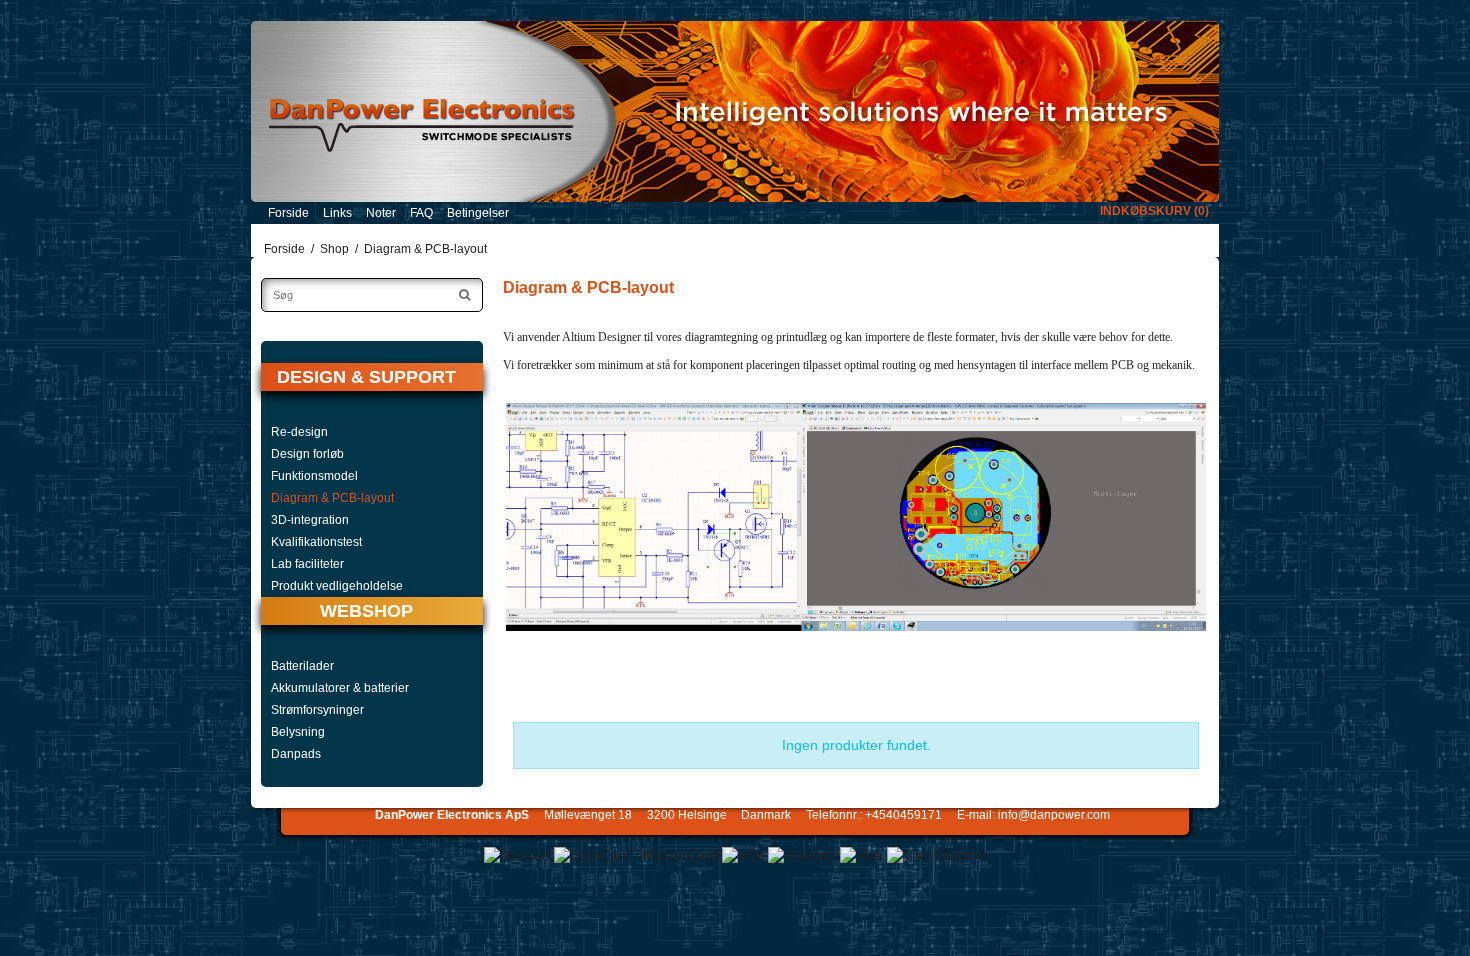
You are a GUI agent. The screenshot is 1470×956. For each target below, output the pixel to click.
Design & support (366, 377)
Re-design (299, 432)
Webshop (366, 611)
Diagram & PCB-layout (332, 498)
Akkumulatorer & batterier (340, 688)
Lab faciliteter (307, 564)
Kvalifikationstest (316, 542)
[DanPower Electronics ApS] (735, 111)
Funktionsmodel (314, 476)
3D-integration (310, 520)
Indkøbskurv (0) (1154, 211)
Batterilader (302, 666)
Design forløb (307, 454)
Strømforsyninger (317, 710)
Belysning (298, 732)
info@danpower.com (1054, 815)
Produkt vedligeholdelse (337, 586)
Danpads (296, 754)
